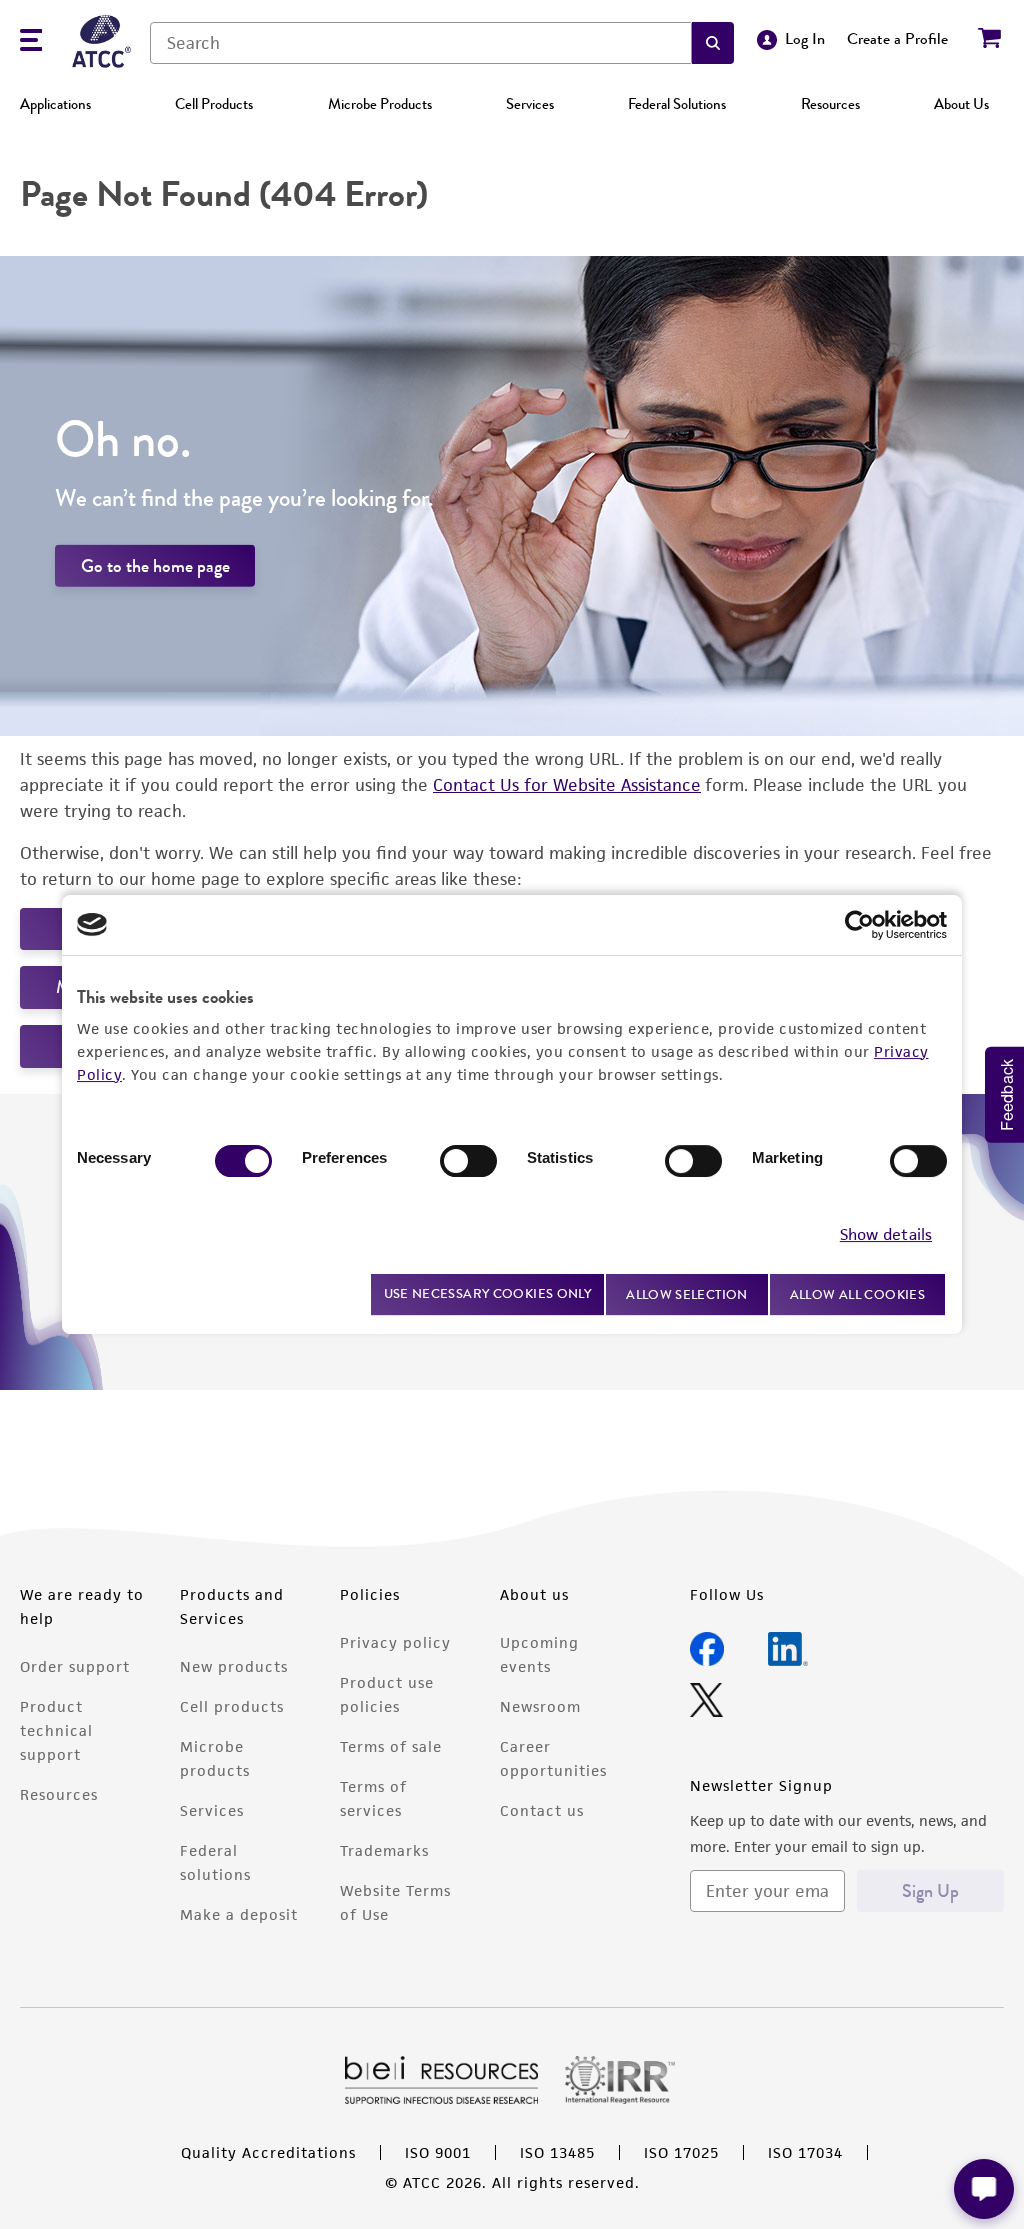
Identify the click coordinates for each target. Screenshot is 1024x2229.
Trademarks (384, 1850)
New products (234, 1666)
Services (530, 104)
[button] (713, 43)
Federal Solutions (677, 104)
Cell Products (214, 104)
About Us (961, 104)
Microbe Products (380, 104)
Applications (55, 104)
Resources (830, 104)
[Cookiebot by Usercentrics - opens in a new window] (859, 925)
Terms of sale (391, 1746)
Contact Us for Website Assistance (567, 785)
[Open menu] (31, 42)
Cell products (232, 1706)
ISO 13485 (557, 2152)
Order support (75, 1666)
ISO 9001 (438, 2152)
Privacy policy (395, 1642)
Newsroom (540, 1706)
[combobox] (421, 43)
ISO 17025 (681, 2152)
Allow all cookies (857, 1294)
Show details (886, 1234)
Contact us (542, 1810)
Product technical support (56, 1730)
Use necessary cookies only (488, 1293)
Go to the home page (155, 566)
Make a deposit (239, 1914)
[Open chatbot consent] (984, 2189)
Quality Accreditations (268, 2152)
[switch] (468, 1161)
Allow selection (687, 1294)
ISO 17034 (805, 2152)
